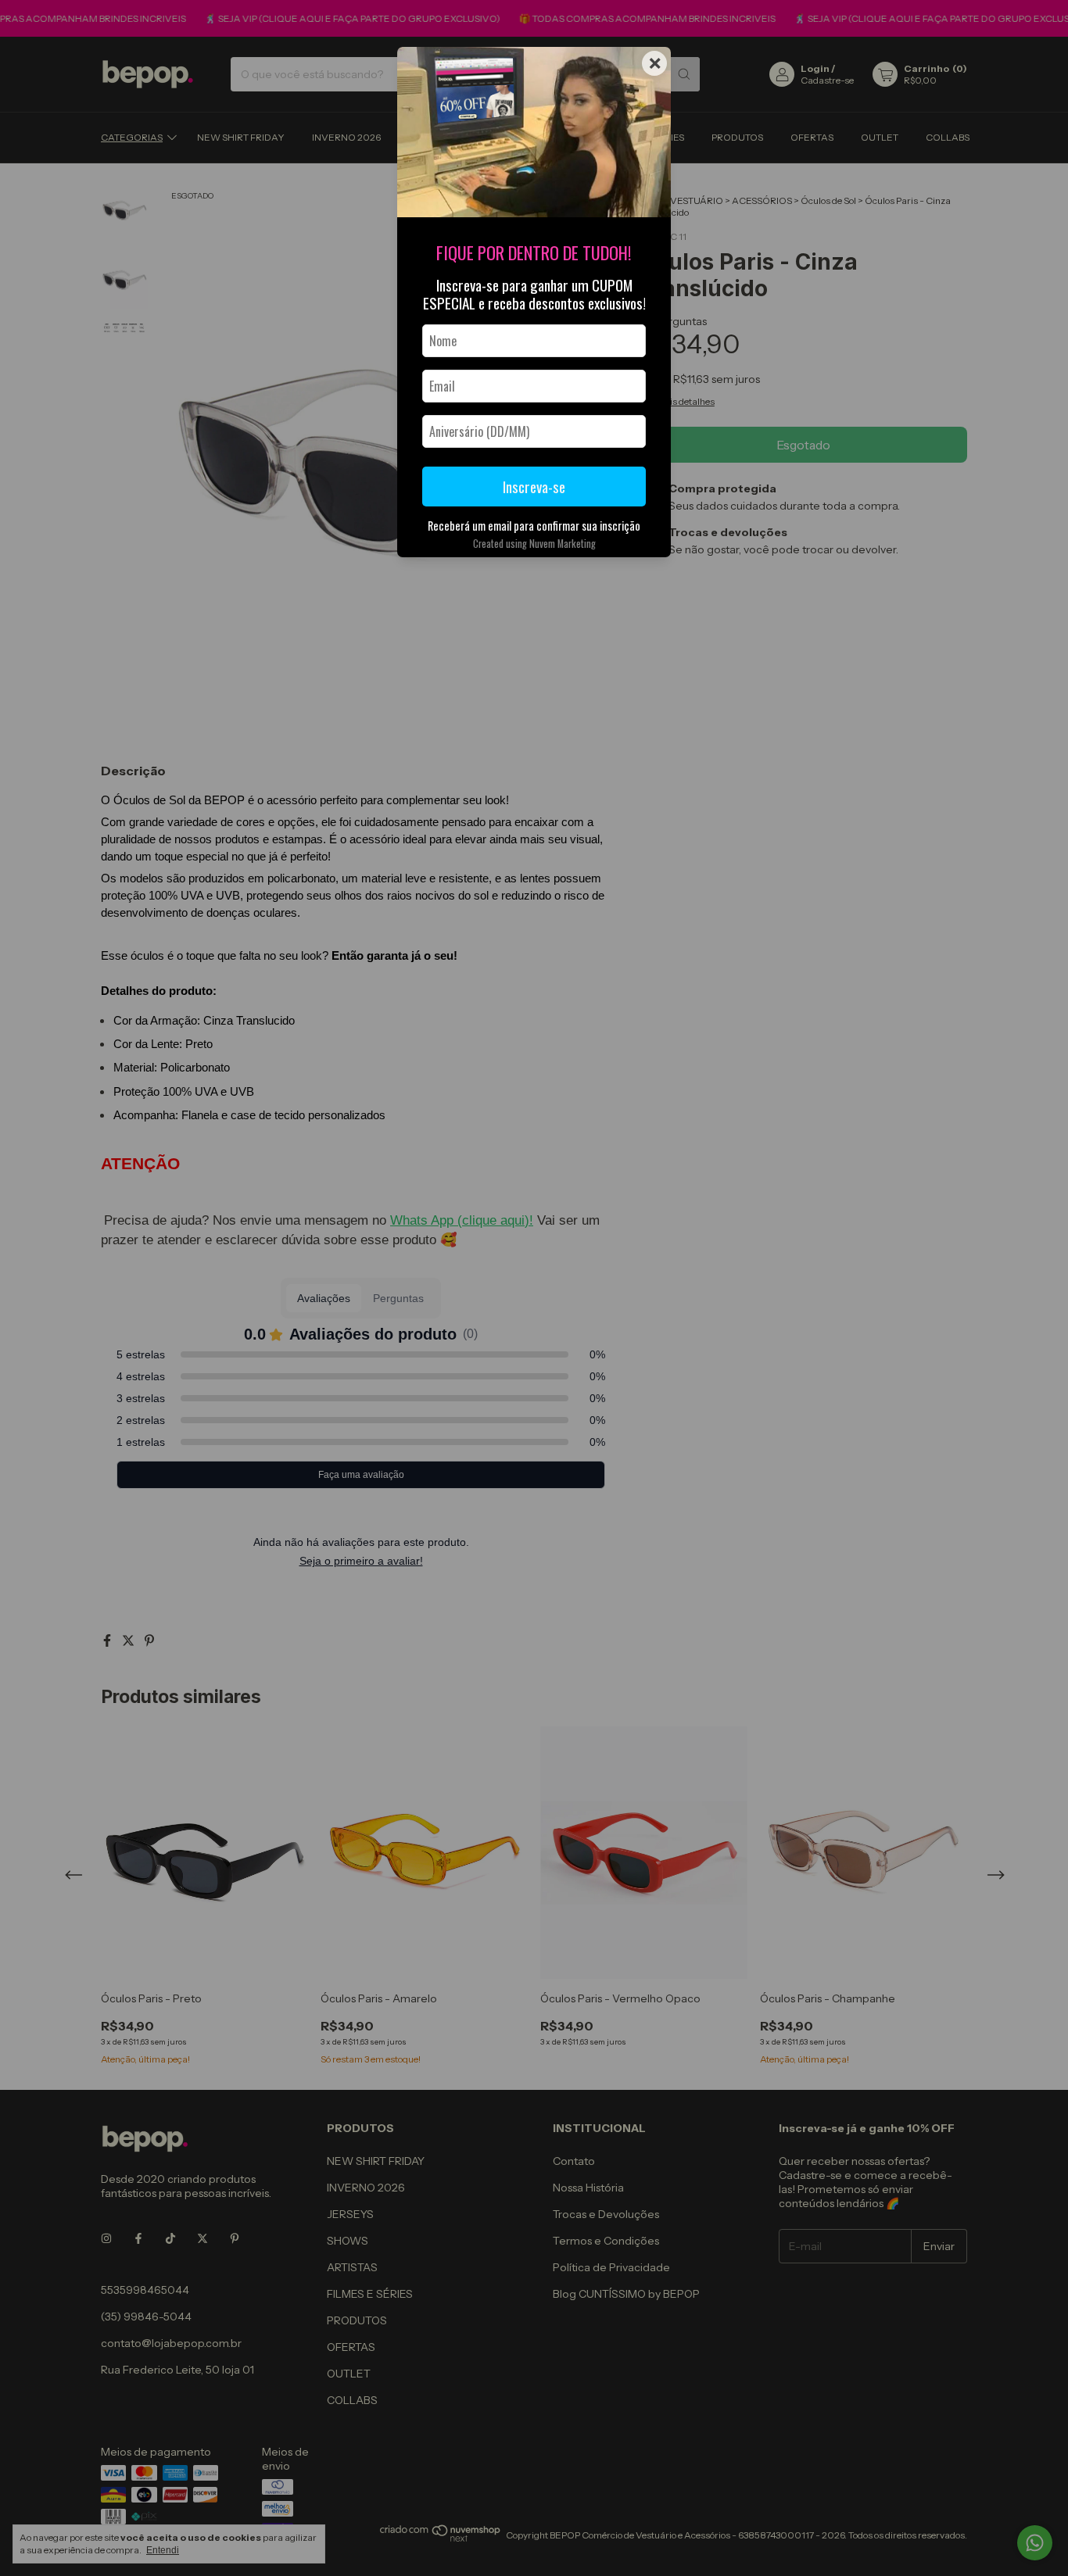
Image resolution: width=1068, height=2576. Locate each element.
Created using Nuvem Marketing (534, 544)
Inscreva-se (534, 487)
